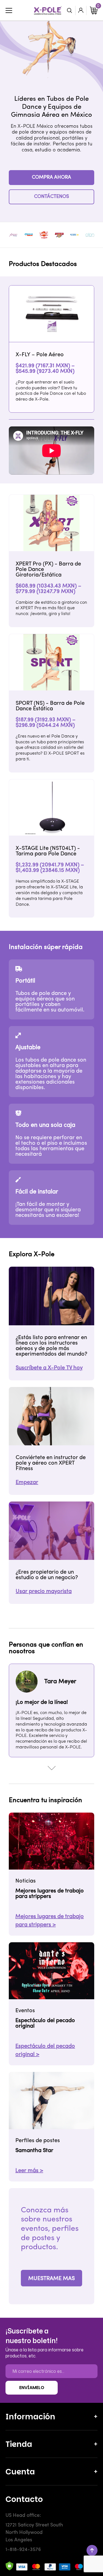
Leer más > (29, 2171)
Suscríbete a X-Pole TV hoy (49, 1368)
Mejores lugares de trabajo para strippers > (50, 1921)
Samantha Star (34, 2151)
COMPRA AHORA (51, 178)
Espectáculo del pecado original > (45, 2050)
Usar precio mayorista (44, 1592)
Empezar (27, 1483)
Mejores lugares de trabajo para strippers (50, 1894)
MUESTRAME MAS (51, 2279)
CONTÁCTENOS (51, 197)
